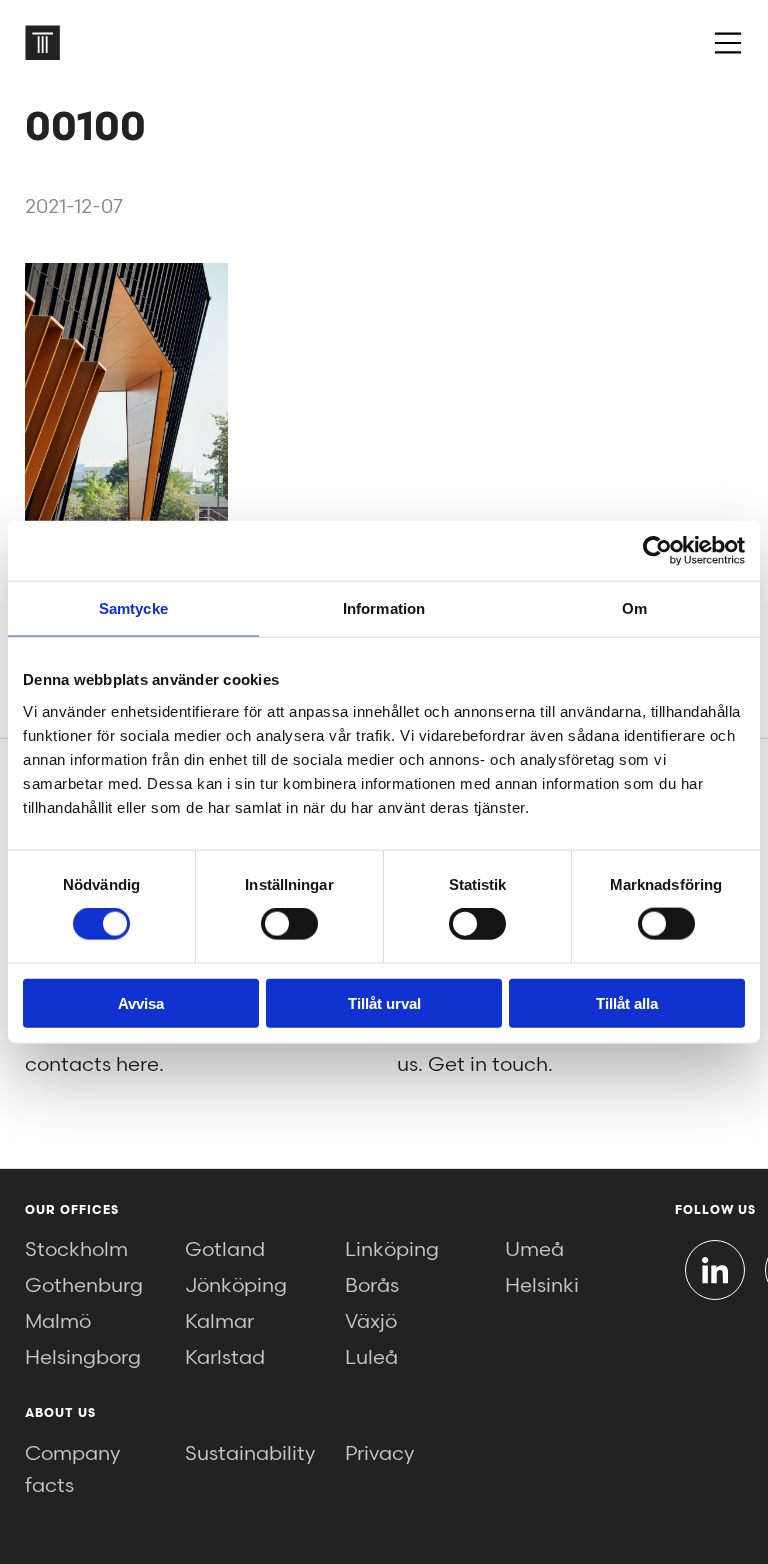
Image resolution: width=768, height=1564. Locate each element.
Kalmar (219, 1322)
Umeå (534, 1250)
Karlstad (225, 1358)
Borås (372, 1286)
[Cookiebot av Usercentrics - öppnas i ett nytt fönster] (657, 551)
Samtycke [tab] (133, 608)
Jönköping (236, 1286)
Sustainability (250, 1454)
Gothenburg (84, 1286)
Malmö (58, 1322)
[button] (728, 43)
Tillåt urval (384, 1002)
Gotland (225, 1250)
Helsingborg (83, 1358)
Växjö (371, 1322)
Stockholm (76, 1250)
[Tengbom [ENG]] (42, 42)
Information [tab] (384, 608)
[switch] (289, 924)
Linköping (392, 1250)
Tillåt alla (627, 1002)
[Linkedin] (715, 1270)
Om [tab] (634, 608)
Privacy (379, 1454)
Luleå (371, 1358)
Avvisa (141, 1002)
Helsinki (542, 1286)
